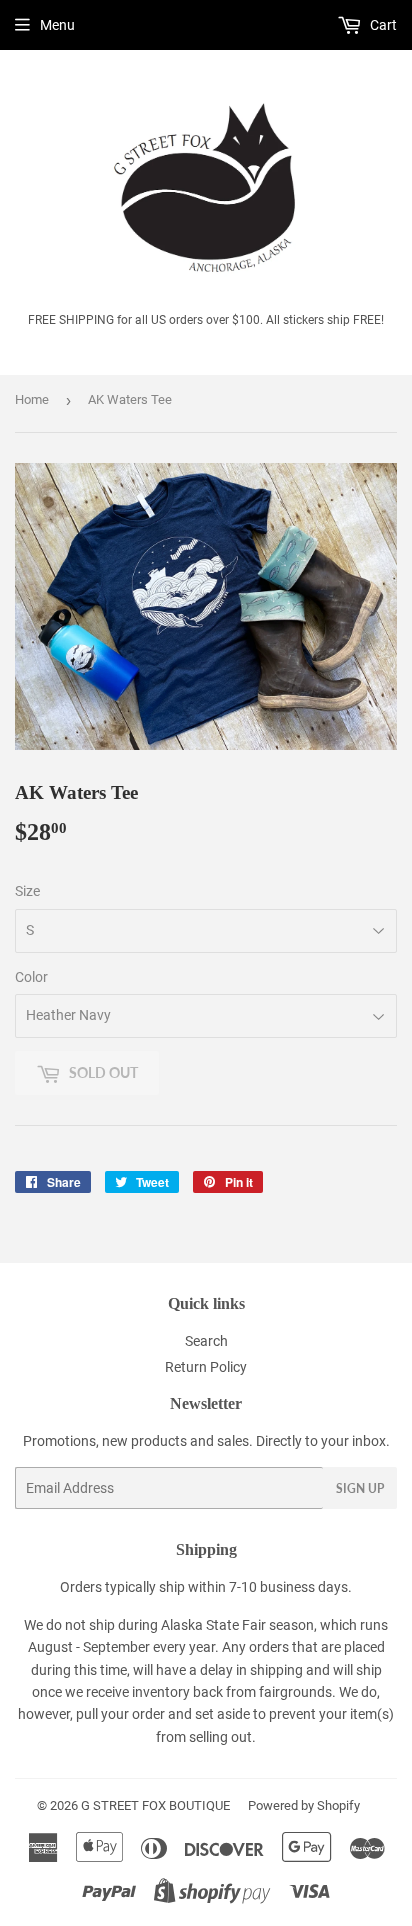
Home (32, 399)
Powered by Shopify (304, 1805)
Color (31, 977)
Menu (57, 25)
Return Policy (206, 1367)
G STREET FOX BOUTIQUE (155, 1805)
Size (27, 891)
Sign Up (360, 1488)
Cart (382, 25)
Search (206, 1341)
